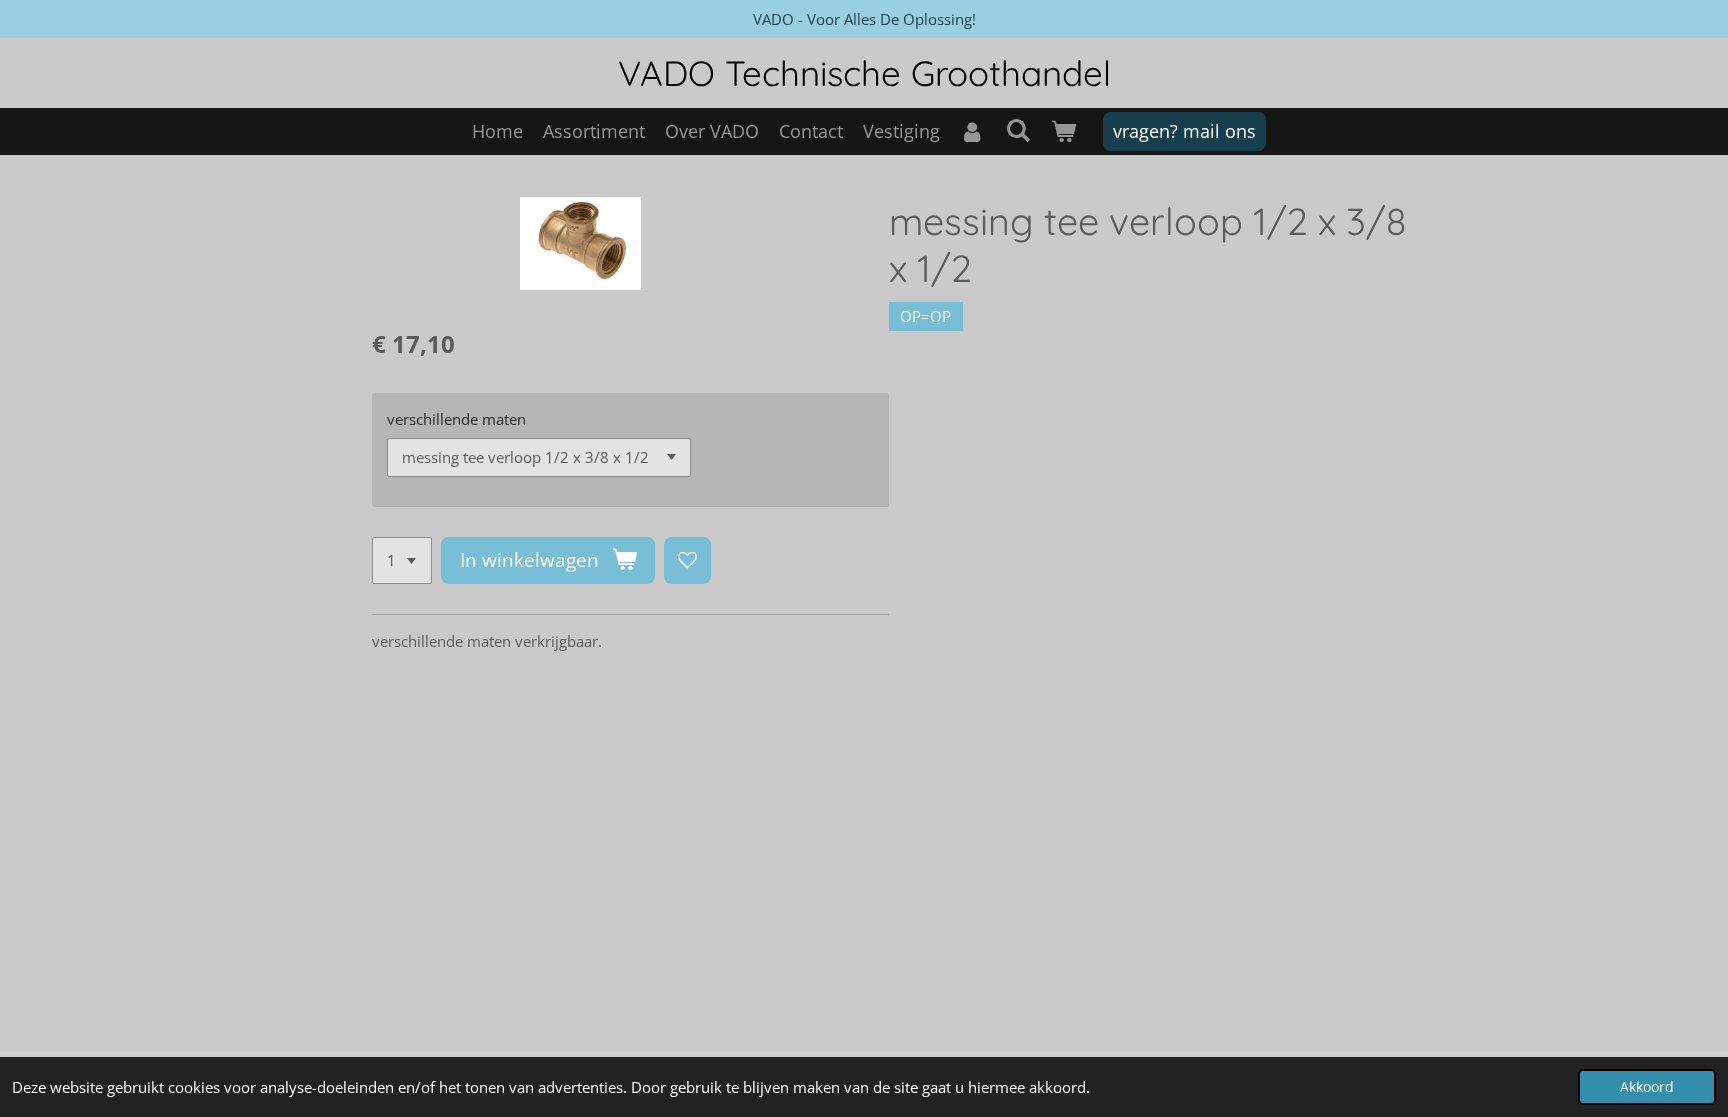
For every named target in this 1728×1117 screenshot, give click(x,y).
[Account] (972, 131)
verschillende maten (456, 419)
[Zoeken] (1017, 130)
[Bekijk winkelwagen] (1062, 131)
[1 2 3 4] (402, 560)
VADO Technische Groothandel (864, 73)
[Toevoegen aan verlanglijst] (687, 560)
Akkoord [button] (1647, 1087)
